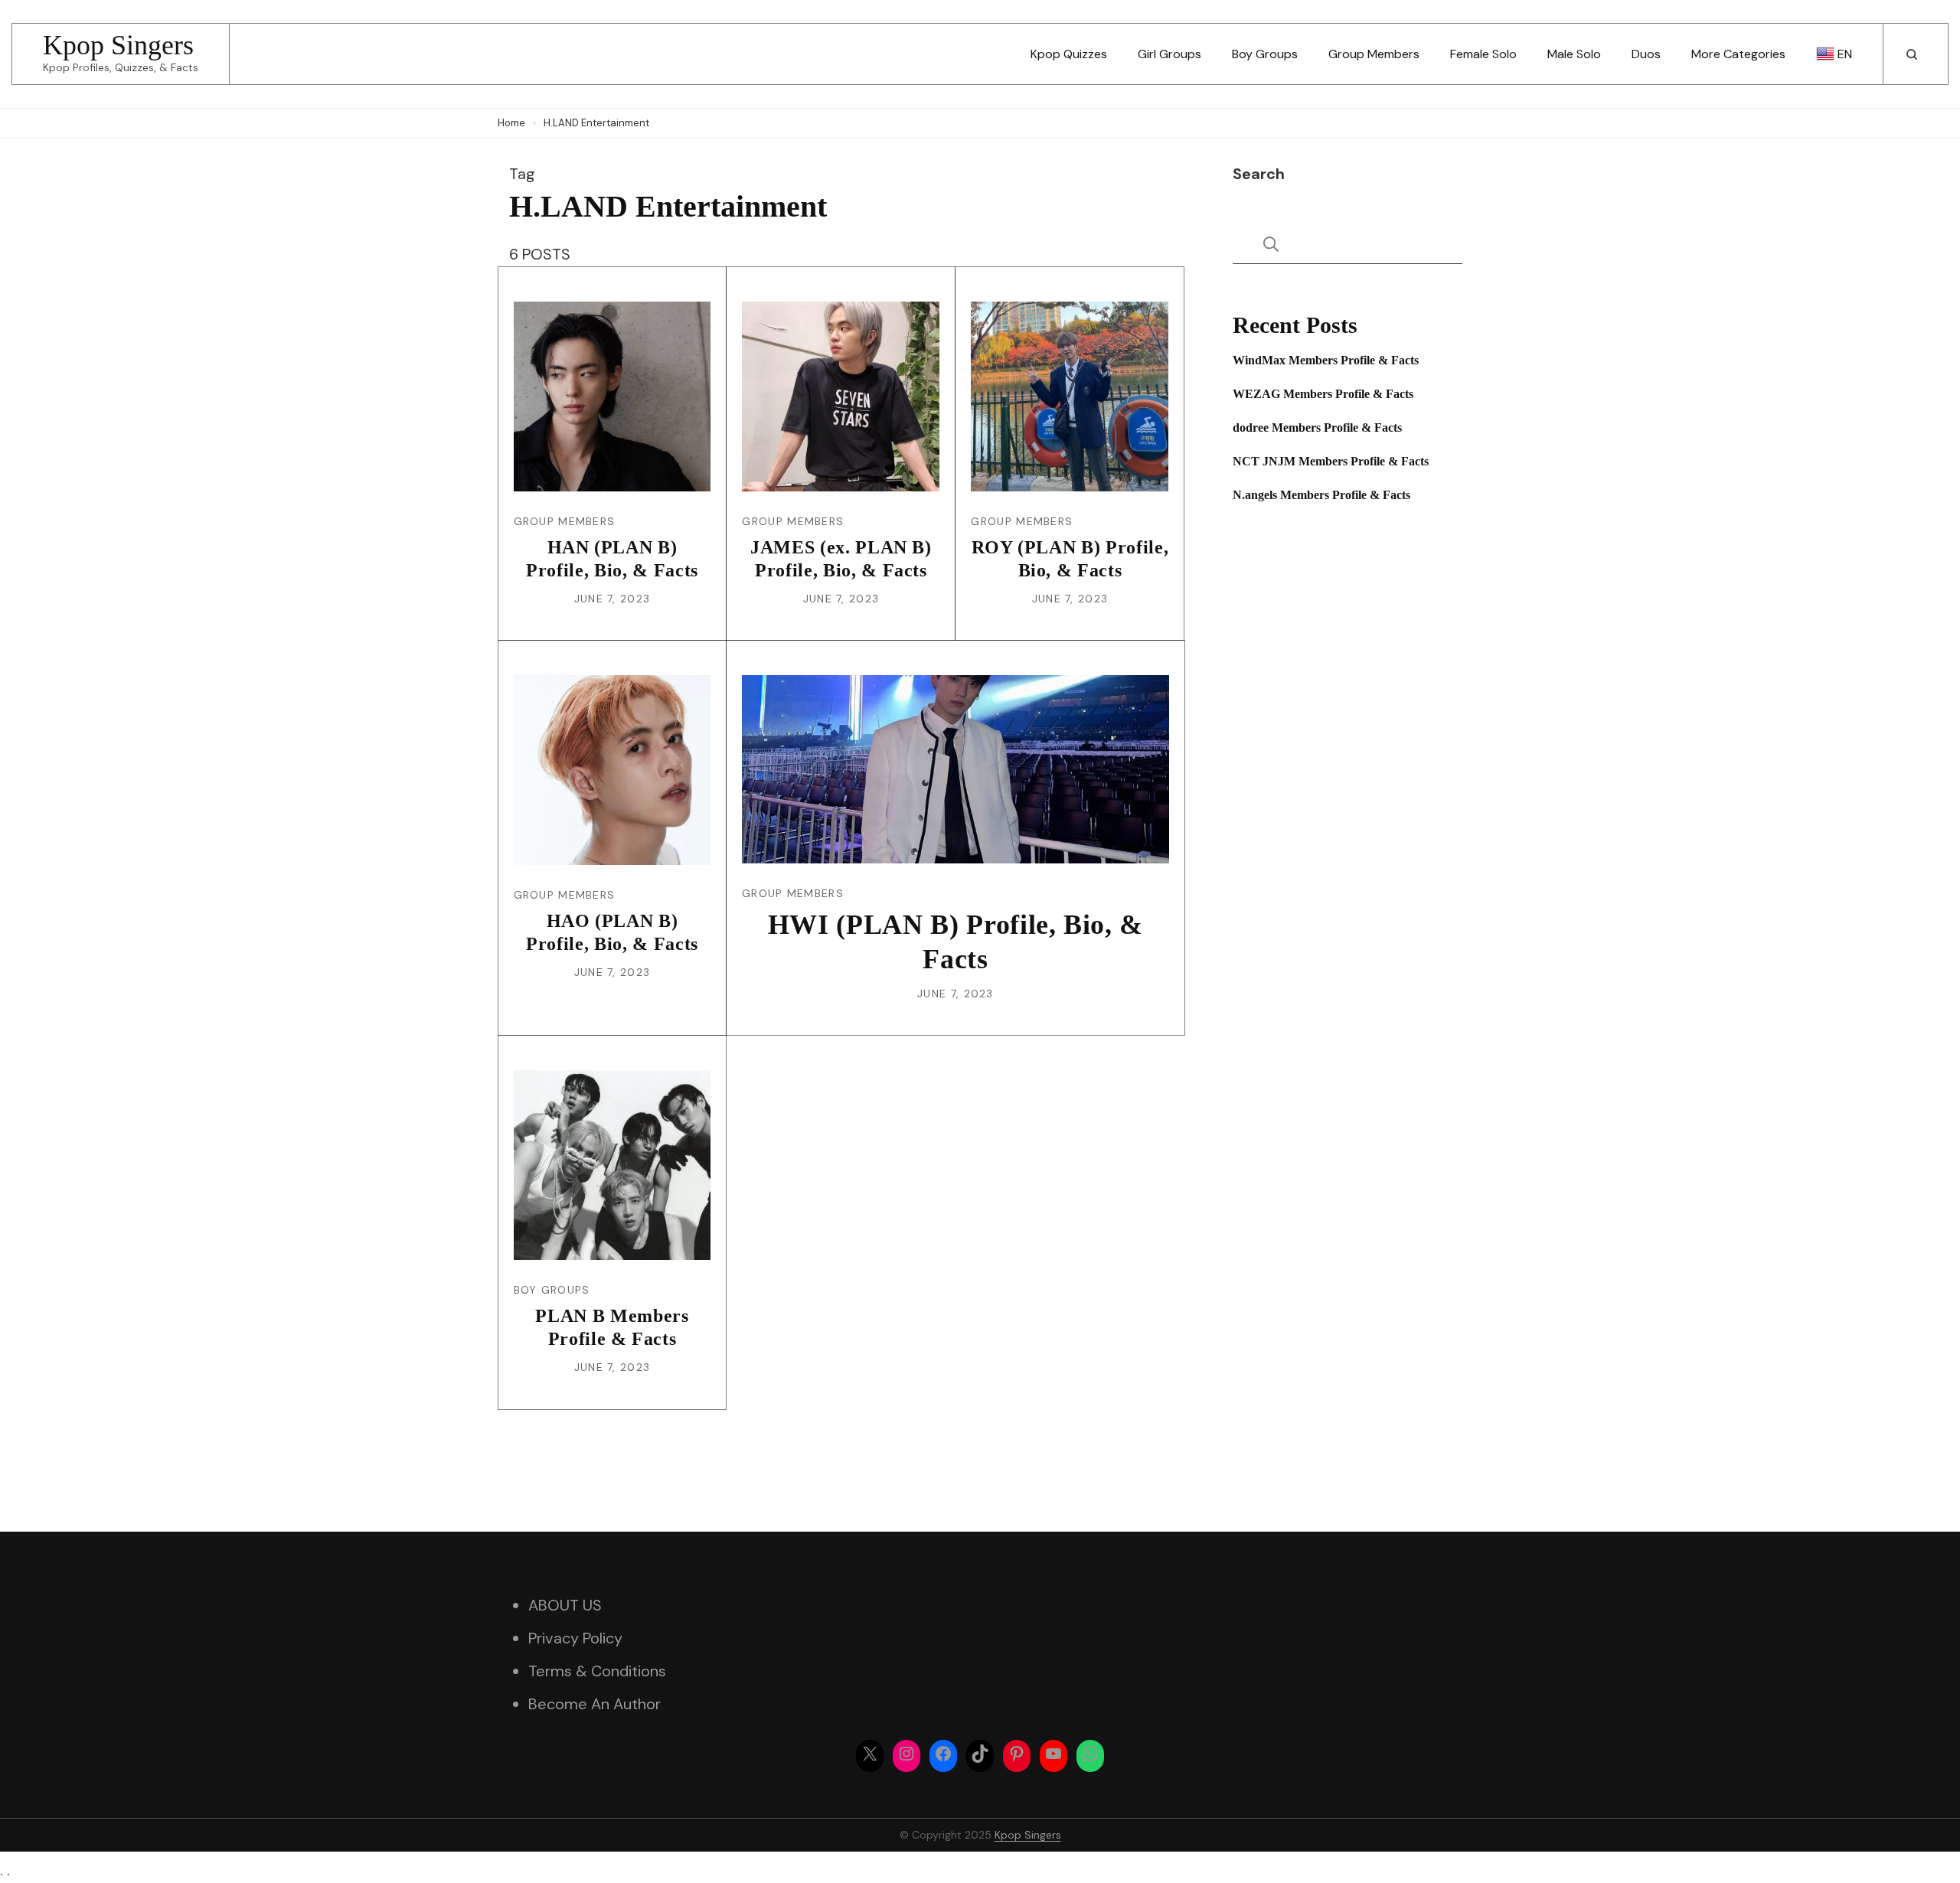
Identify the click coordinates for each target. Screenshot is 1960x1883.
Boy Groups (1265, 54)
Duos (1646, 54)
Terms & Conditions (597, 1671)
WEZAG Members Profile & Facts (1323, 394)
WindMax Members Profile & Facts (1326, 360)
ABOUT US (565, 1605)
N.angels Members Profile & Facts (1321, 495)
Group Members (1374, 54)
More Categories (1738, 54)
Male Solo (1574, 54)
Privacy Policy (575, 1638)
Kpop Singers (118, 45)
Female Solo (1483, 54)
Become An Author (595, 1704)
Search (1259, 174)
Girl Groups (1169, 54)
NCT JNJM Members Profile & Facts (1331, 461)
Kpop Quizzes (1069, 54)
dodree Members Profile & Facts (1317, 428)
